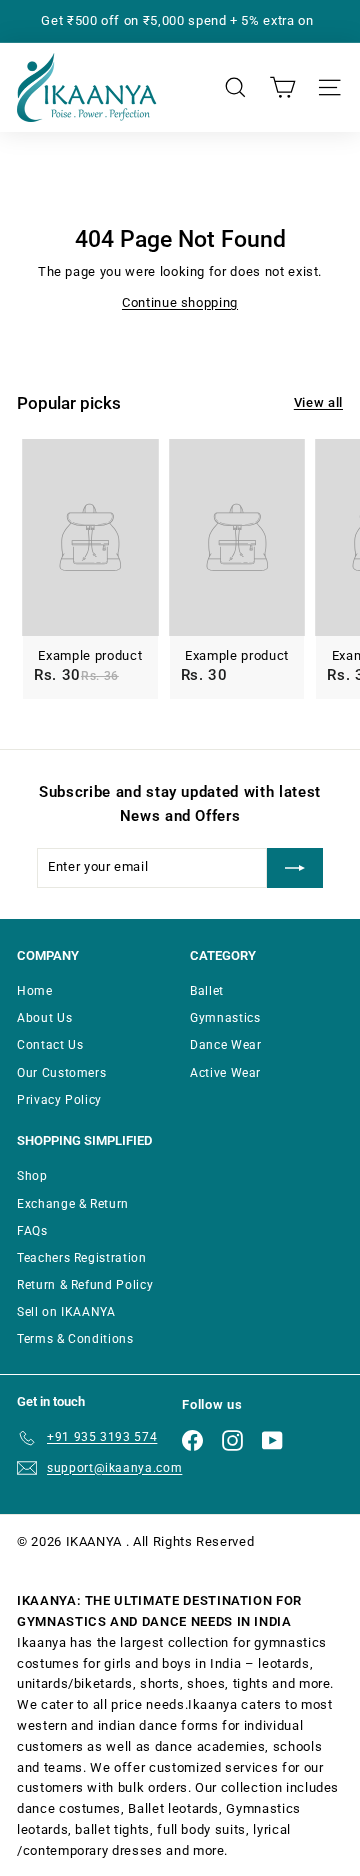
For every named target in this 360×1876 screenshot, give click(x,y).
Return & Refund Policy (85, 1285)
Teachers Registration (82, 1258)
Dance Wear (226, 1045)
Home (35, 991)
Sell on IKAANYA (66, 1312)
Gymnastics (225, 1018)
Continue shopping (180, 302)
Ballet (207, 991)
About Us (44, 1018)
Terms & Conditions (75, 1339)
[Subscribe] (295, 868)
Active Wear (225, 1073)
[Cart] (282, 87)
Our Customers (61, 1073)
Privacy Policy (59, 1100)
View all (318, 402)
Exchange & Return (73, 1204)
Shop (32, 1176)
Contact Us (50, 1045)
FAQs (32, 1231)
